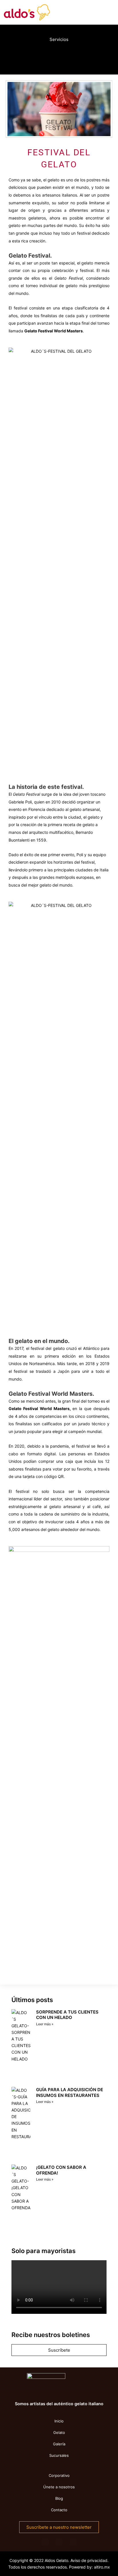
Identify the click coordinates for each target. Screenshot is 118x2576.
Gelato (59, 2432)
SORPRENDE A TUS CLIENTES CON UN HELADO (67, 2015)
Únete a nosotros (59, 2487)
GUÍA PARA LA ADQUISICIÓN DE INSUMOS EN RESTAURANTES (70, 2092)
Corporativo (59, 2475)
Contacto (59, 2510)
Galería (59, 2444)
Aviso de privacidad (89, 2560)
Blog (59, 2498)
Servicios (59, 39)
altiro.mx (102, 2567)
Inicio (59, 2421)
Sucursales (59, 2455)
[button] (19, 56)
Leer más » (45, 2024)
